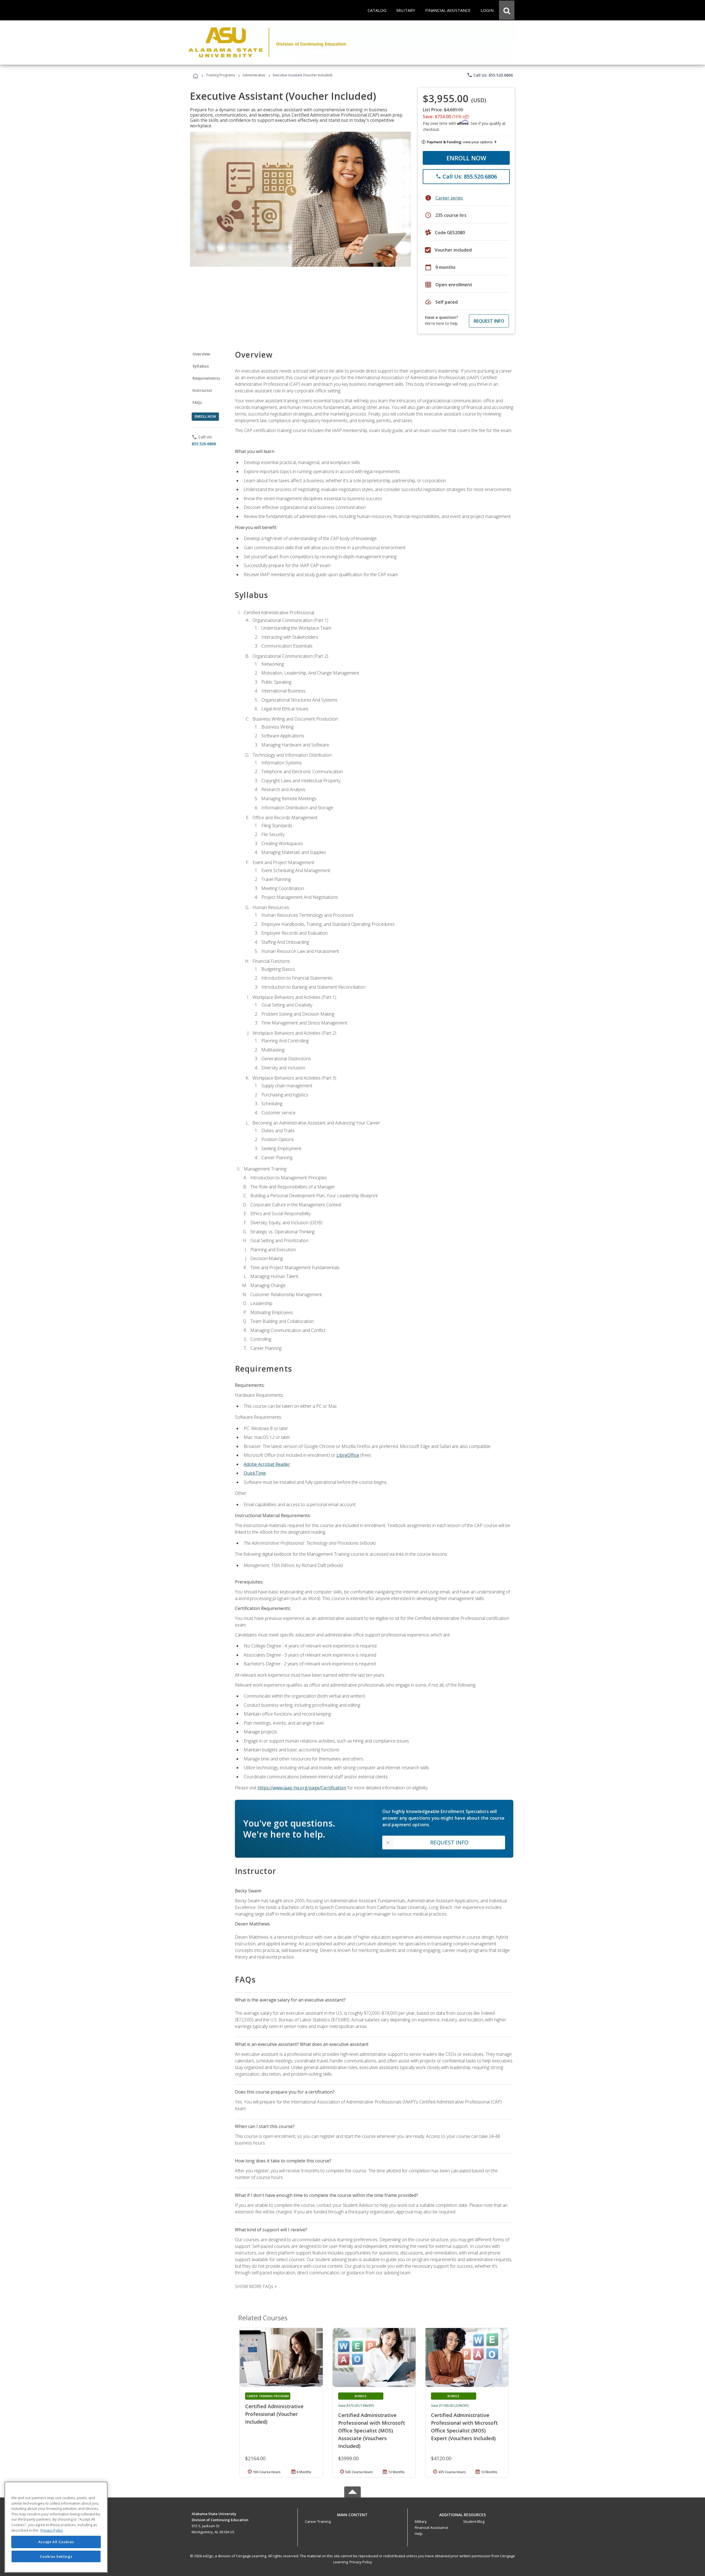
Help (419, 2534)
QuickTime (255, 1473)
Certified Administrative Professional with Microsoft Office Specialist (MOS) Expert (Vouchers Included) (464, 2427)
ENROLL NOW (466, 158)
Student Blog (474, 2521)
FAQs (197, 402)
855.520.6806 (204, 444)
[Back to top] (352, 2513)
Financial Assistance (432, 2528)
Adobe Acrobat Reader (267, 1464)
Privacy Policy (361, 2562)
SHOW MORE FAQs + (256, 2286)
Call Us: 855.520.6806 (490, 75)
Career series (449, 198)
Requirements (206, 378)
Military (421, 2521)
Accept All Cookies (56, 2542)
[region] (56, 2527)
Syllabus (201, 366)
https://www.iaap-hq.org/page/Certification (302, 1788)
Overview (201, 354)
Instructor (203, 390)
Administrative (254, 75)
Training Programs (220, 75)
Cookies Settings (56, 2556)
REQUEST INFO (489, 321)
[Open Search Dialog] (507, 10)
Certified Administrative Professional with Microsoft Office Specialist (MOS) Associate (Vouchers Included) (372, 2431)
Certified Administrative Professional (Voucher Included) (274, 2414)
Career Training (318, 2521)
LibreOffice (348, 1455)
